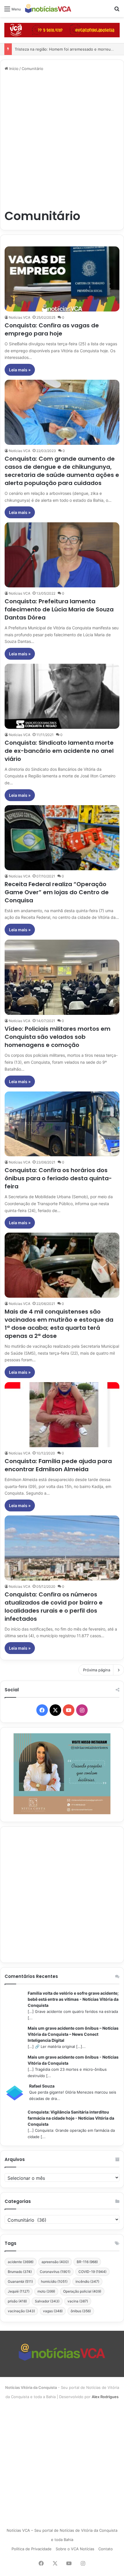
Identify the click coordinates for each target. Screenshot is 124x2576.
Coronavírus (55, 2272)
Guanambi (20, 2281)
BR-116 (87, 2262)
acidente (21, 2262)
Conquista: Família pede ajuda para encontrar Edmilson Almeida (58, 1465)
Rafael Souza (42, 2086)
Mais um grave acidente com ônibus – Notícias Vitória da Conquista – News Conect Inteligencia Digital (73, 2034)
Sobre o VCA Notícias (75, 2549)
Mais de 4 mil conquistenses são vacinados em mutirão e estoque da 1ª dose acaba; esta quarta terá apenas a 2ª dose (59, 1324)
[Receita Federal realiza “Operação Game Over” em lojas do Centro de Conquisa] (62, 838)
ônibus (81, 2311)
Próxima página (97, 1670)
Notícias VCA (20, 317)
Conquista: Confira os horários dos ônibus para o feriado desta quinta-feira (58, 1178)
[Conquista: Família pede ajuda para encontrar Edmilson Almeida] (62, 1415)
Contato (106, 2549)
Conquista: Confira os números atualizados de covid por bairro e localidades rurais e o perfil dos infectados (54, 1607)
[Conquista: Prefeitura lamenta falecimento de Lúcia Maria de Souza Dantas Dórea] (62, 555)
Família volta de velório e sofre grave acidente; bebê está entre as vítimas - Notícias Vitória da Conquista (73, 1999)
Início (13, 69)
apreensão (55, 2262)
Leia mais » (20, 370)
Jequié (19, 2291)
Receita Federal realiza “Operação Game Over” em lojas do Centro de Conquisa (57, 892)
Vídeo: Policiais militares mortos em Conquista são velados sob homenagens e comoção (58, 1037)
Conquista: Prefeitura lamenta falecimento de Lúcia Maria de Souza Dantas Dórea (59, 609)
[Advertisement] (62, 140)
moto (46, 2291)
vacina (78, 2301)
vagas (53, 2311)
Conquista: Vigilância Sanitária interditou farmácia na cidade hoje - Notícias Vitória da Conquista (71, 2118)
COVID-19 (92, 2272)
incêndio (87, 2281)
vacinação (21, 2311)
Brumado (20, 2272)
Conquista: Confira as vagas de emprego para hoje (52, 329)
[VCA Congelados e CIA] (62, 30)
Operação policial (82, 2291)
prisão (17, 2301)
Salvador (47, 2301)
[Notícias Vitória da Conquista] (48, 9)
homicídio (54, 2281)
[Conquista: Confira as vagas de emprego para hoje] (62, 279)
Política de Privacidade (32, 2549)
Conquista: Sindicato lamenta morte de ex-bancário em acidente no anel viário (59, 751)
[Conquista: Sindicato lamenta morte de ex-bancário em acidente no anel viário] (62, 696)
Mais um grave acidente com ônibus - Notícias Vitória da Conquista (73, 2060)
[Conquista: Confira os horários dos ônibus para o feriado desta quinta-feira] (62, 1124)
